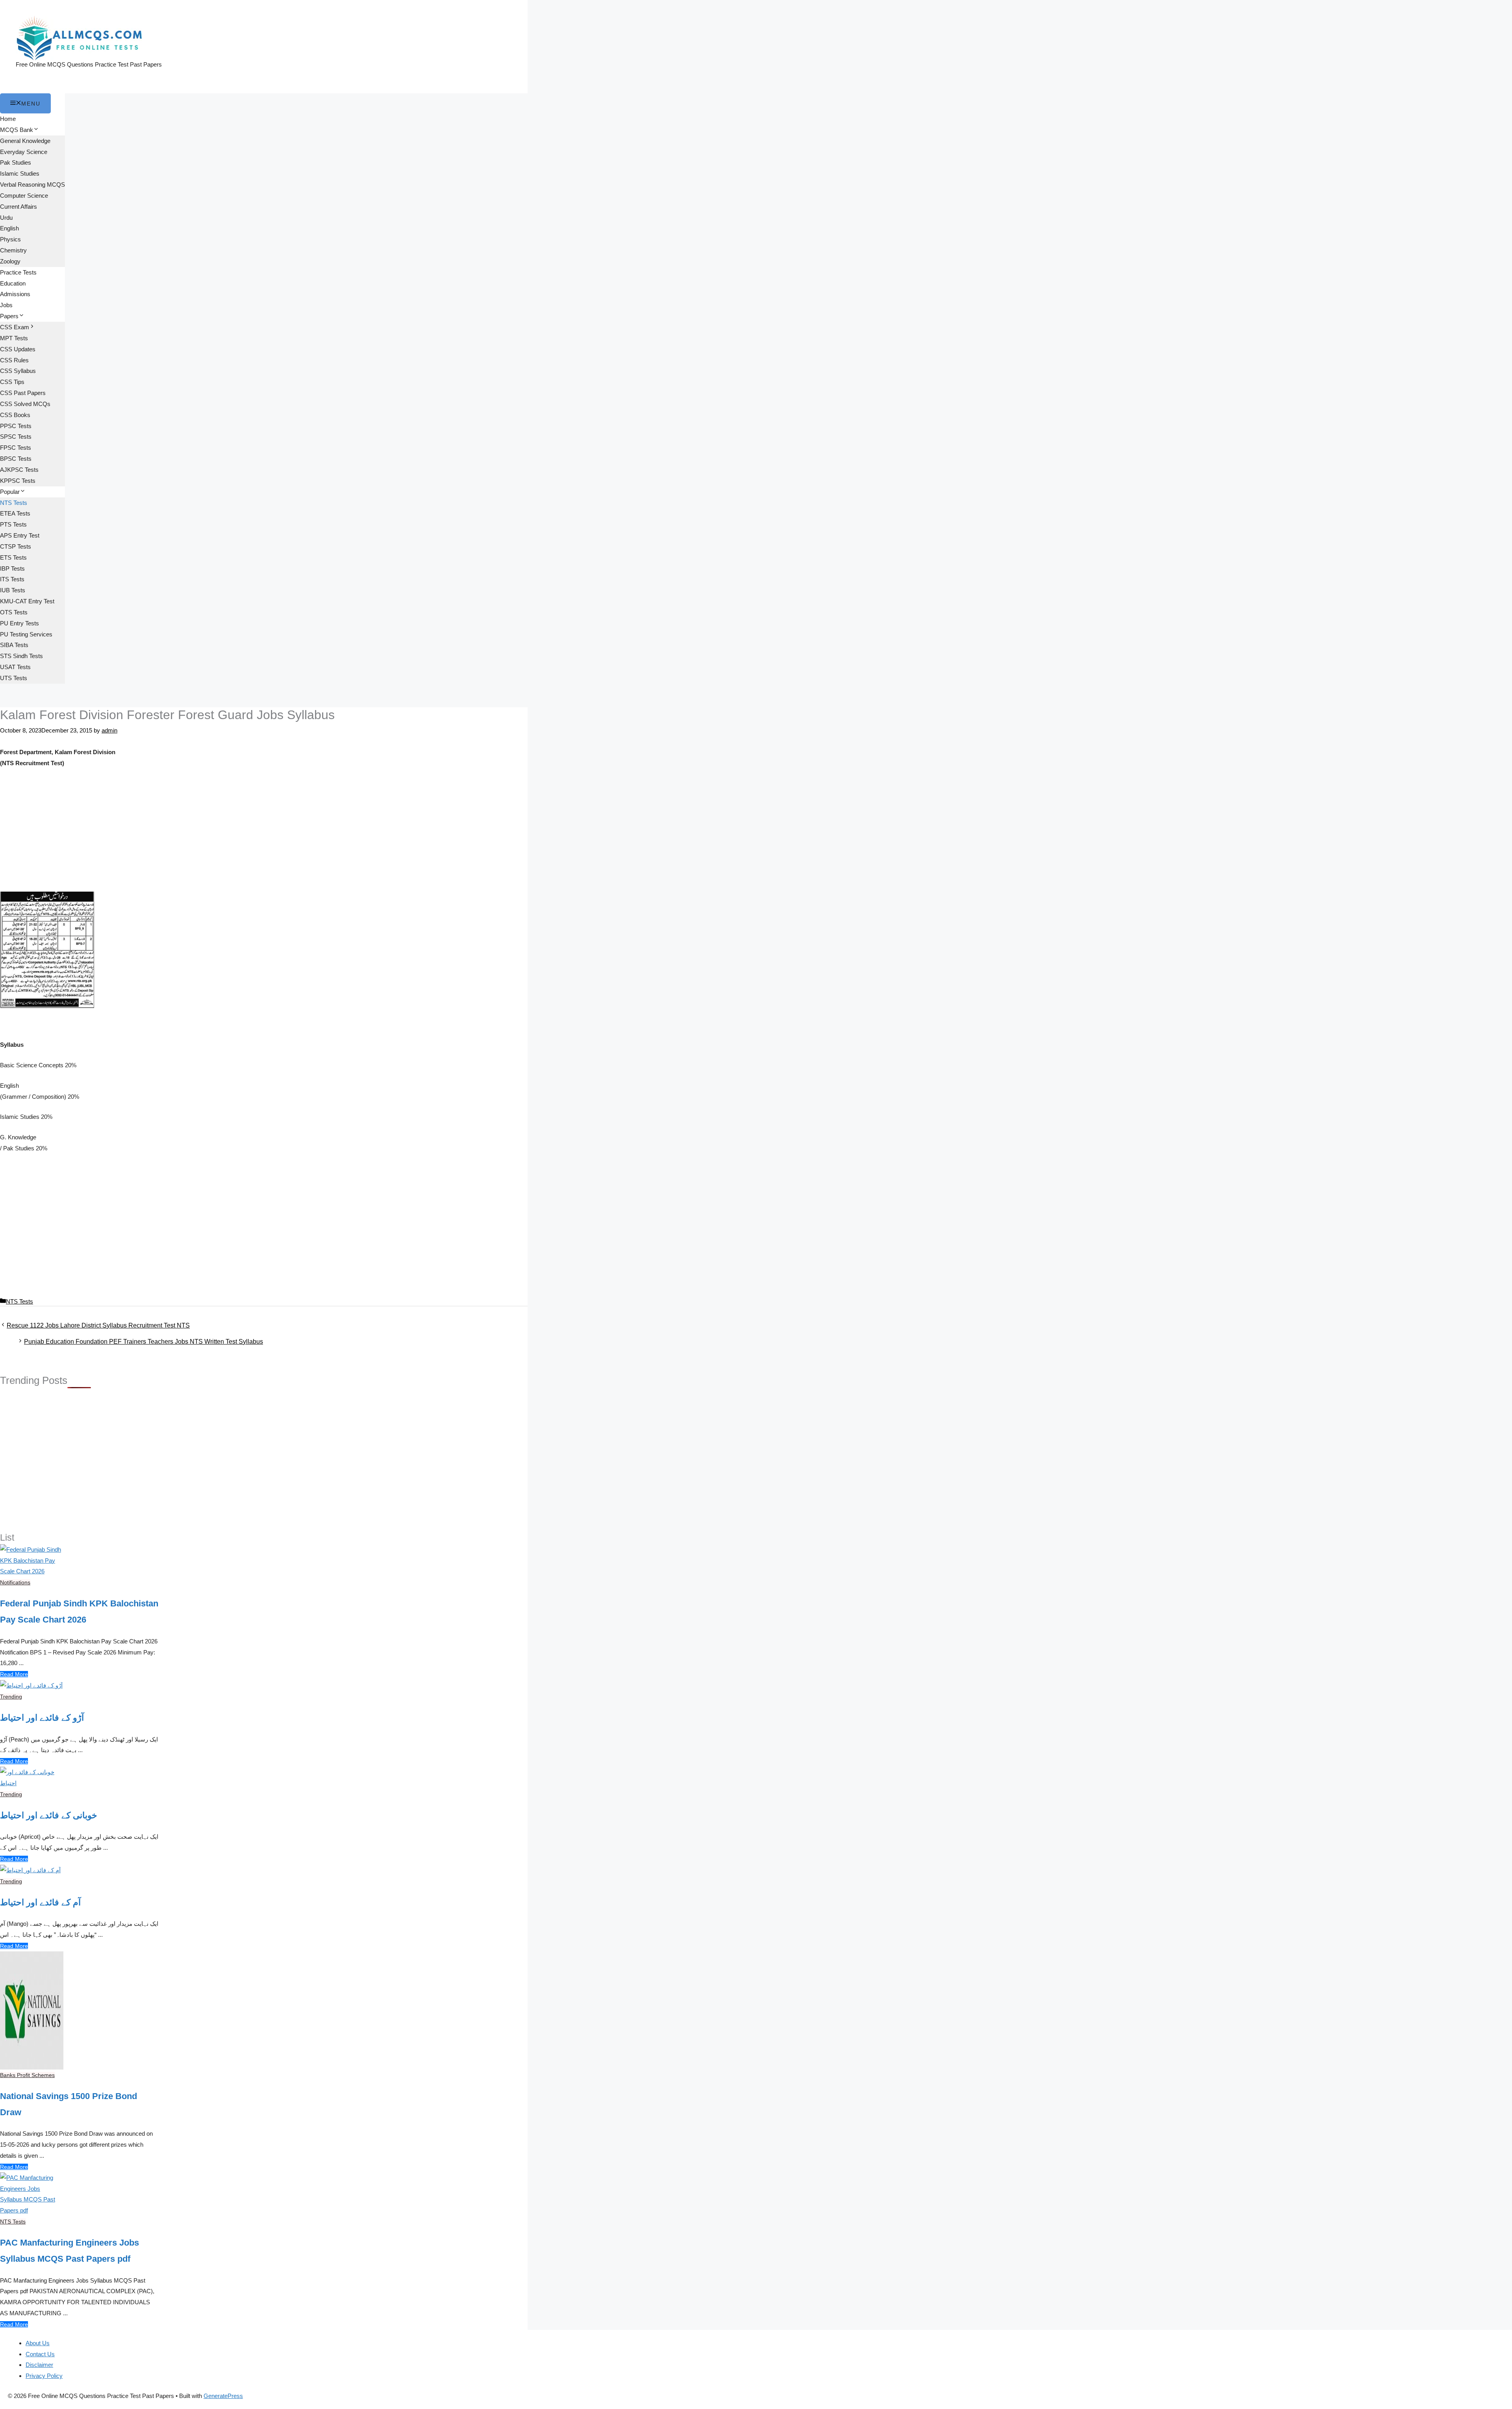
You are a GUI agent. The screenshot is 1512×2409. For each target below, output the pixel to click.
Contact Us (40, 2354)
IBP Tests (12, 568)
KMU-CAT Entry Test (27, 601)
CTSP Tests (16, 546)
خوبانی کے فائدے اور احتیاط (49, 1815)
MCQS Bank (17, 130)
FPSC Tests (16, 448)
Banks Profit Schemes (27, 2075)
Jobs (6, 305)
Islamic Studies (20, 173)
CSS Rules (14, 360)
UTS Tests (14, 678)
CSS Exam (15, 327)
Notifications (15, 1582)
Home (8, 119)
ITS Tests (12, 579)
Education (13, 283)
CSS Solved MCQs (25, 404)
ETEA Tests (15, 513)
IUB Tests (13, 590)
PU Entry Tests (19, 623)
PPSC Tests (16, 426)
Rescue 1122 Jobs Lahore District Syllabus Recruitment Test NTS (98, 1325)
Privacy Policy (44, 2376)
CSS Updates (18, 349)
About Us (38, 2343)
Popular (10, 492)
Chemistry (13, 250)
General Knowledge (25, 141)
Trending (11, 1697)
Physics (10, 239)
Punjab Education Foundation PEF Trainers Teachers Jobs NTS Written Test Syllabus (144, 1342)
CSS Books (15, 415)
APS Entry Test (20, 535)
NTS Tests (14, 503)
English (9, 228)
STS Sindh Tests (21, 656)
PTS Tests (13, 524)
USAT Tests (15, 667)
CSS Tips (12, 382)
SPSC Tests (16, 437)
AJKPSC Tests (19, 470)
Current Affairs (19, 207)
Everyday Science (24, 152)
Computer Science (24, 196)
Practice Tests (18, 272)
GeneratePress (223, 2396)
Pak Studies (16, 162)
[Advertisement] (264, 833)
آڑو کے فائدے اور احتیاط (42, 1718)
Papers (9, 316)
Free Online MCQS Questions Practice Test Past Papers (89, 64)
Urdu (6, 218)
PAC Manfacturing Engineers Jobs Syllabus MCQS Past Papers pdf (69, 2251)
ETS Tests (13, 557)
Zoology (10, 261)
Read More (14, 1674)
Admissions (15, 294)
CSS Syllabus (18, 371)
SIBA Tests (14, 645)
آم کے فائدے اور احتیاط (40, 1902)
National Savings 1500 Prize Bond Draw (69, 2104)
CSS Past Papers (23, 393)
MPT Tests (14, 338)
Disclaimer (39, 2365)
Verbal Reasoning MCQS (32, 185)
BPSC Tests (16, 459)
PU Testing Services (26, 634)
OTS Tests (14, 612)
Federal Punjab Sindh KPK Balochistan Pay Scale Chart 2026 (79, 1612)
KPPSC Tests (18, 481)
